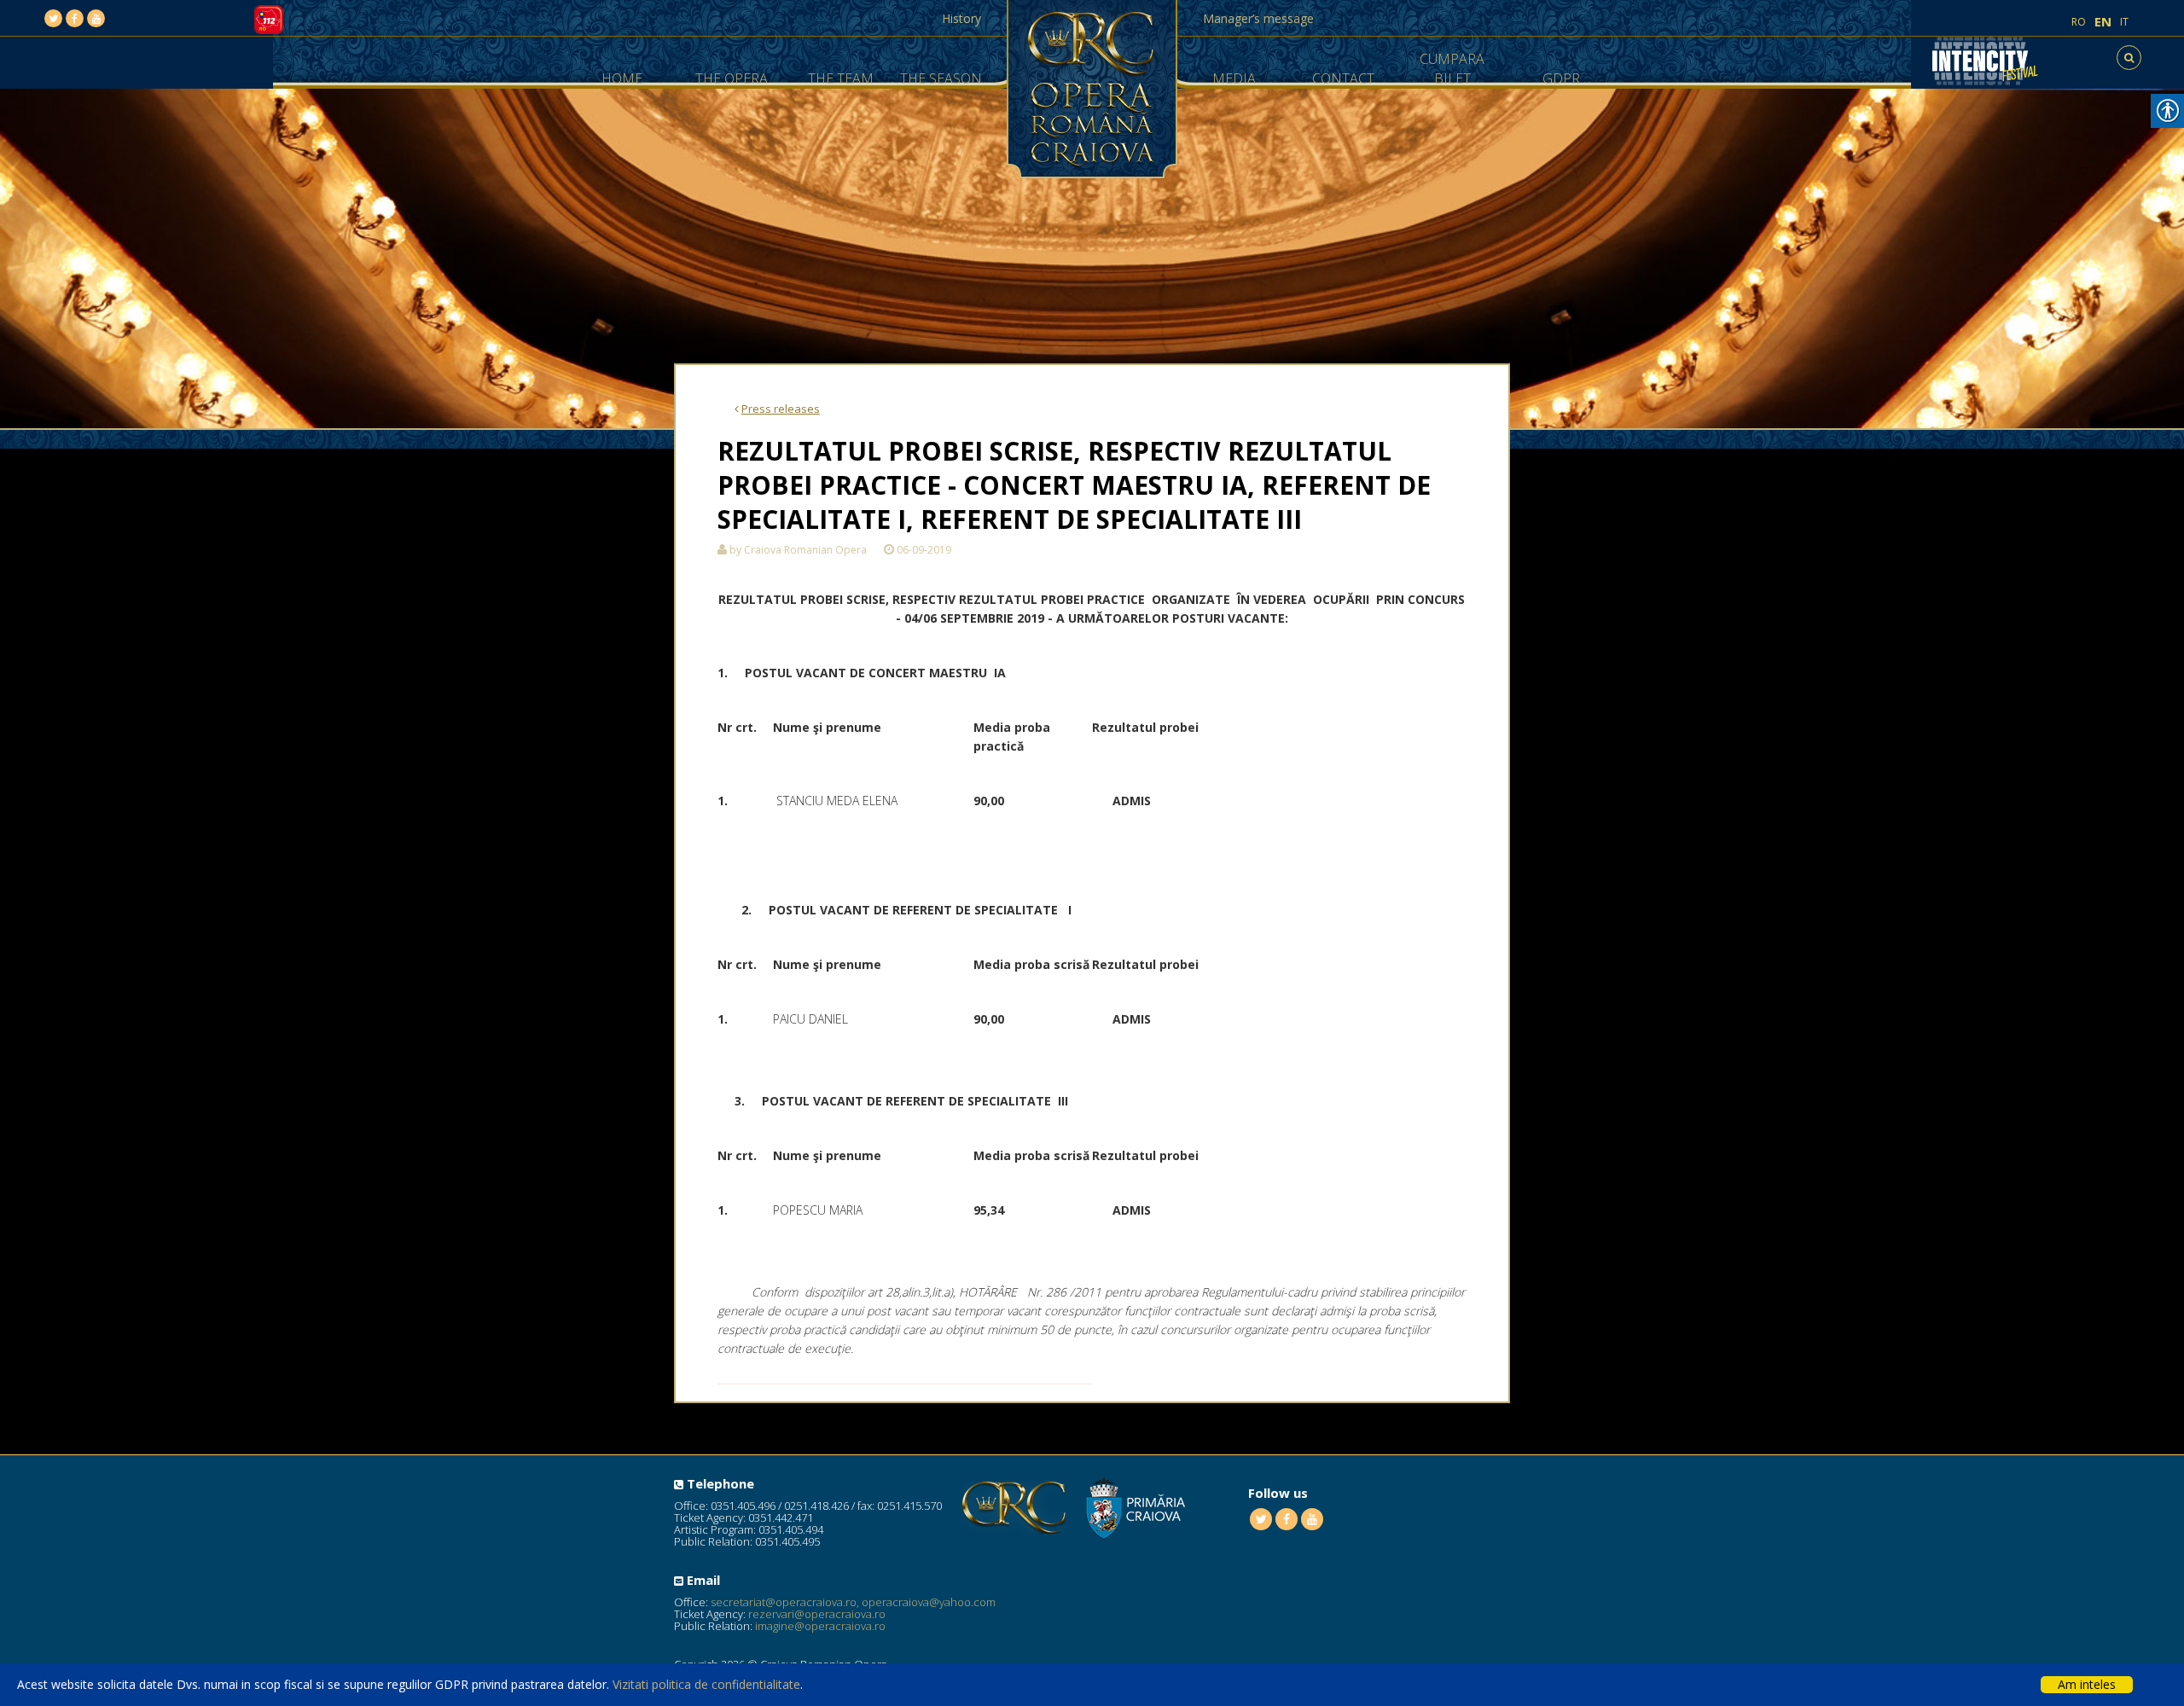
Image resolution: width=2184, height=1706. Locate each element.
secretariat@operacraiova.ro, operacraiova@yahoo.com (853, 1602)
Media (1234, 78)
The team (841, 78)
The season (941, 78)
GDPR (1561, 78)
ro (2079, 22)
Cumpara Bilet (1452, 69)
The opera (732, 78)
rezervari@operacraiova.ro (817, 1614)
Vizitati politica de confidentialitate (706, 1684)
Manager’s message (1258, 18)
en (2103, 22)
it (2124, 22)
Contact (1343, 78)
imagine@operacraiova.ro (820, 1626)
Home (622, 78)
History (961, 18)
